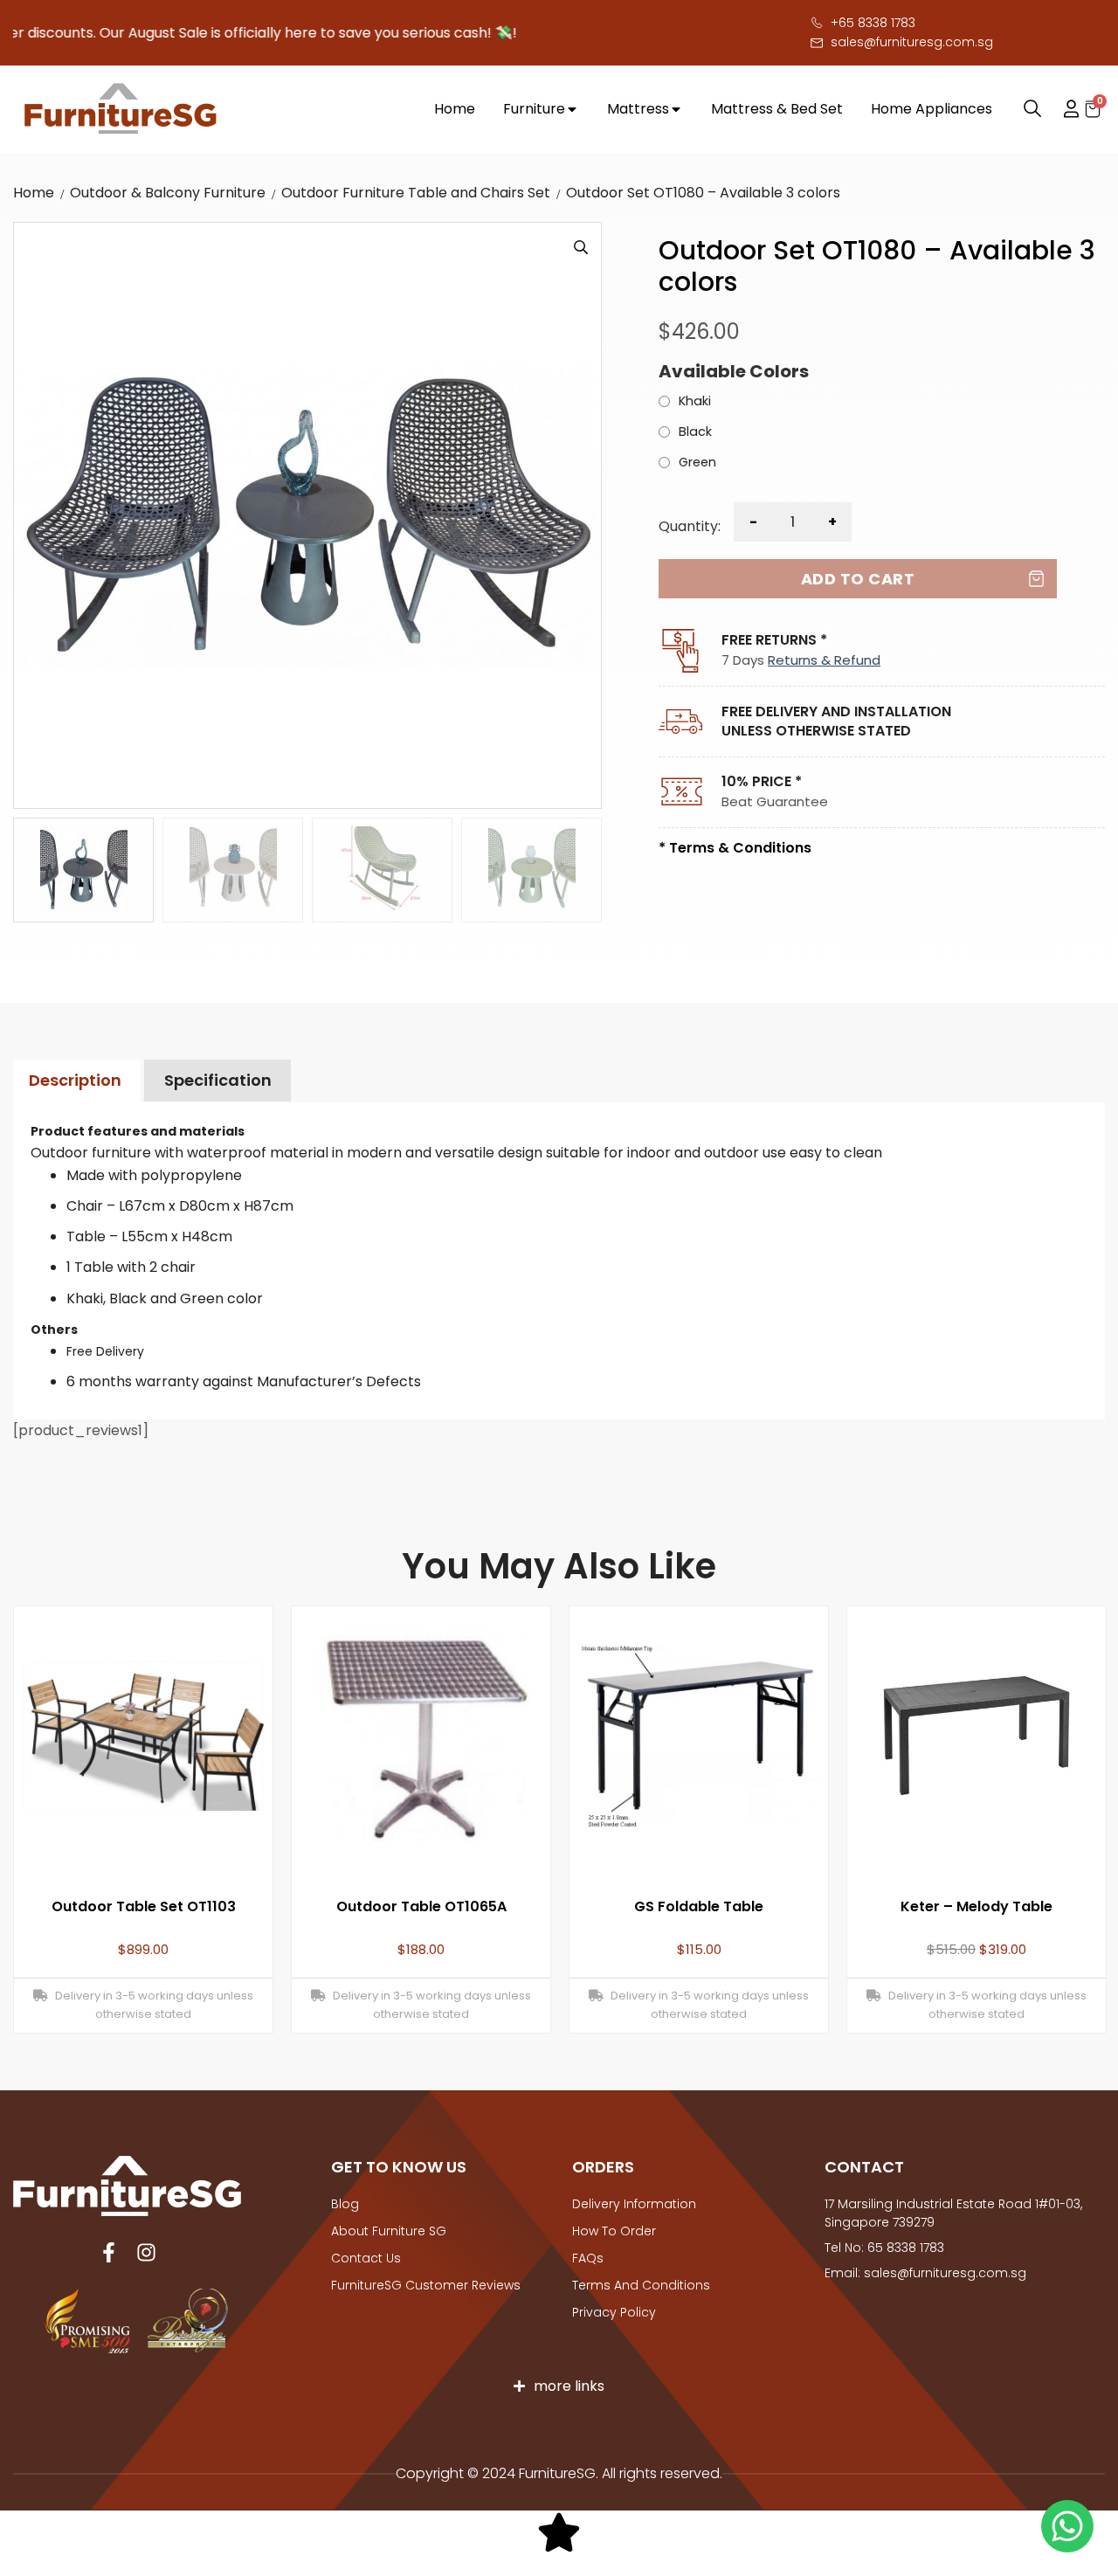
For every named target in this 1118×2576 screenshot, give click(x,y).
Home (34, 193)
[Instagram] (146, 2252)
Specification (218, 1080)
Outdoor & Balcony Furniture (168, 193)
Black (695, 432)
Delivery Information (634, 2204)
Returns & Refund (824, 660)
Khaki (695, 402)
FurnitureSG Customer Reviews (426, 2285)
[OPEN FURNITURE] (572, 109)
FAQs (588, 2258)
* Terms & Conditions (735, 848)
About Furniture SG (389, 2231)
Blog (345, 2204)
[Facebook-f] (109, 2252)
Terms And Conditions (641, 2285)
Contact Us (366, 2258)
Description (75, 1080)
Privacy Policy (614, 2312)
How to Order (614, 2231)
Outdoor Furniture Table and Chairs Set (416, 193)
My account (1063, 109)
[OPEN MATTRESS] (676, 109)
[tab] (75, 1081)
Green (697, 463)
